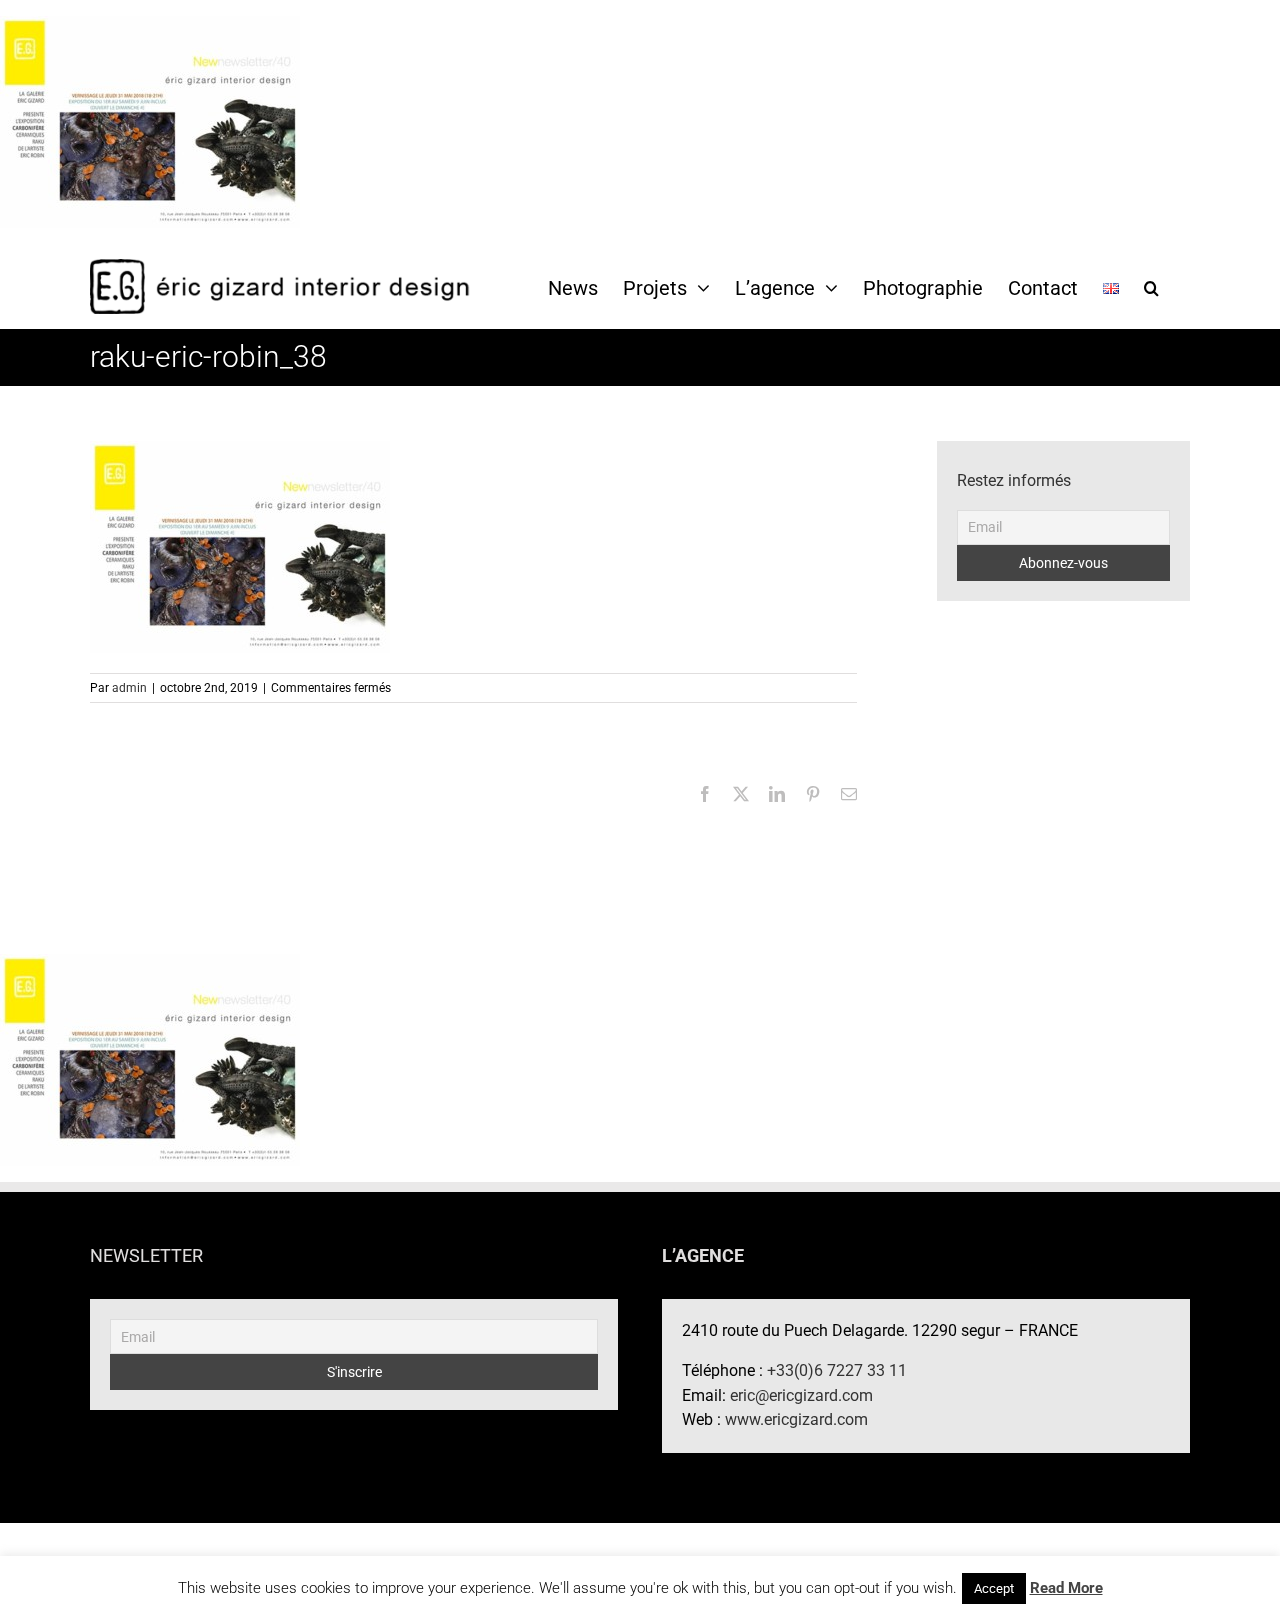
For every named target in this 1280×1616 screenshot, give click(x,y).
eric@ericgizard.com (801, 1395)
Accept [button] (994, 1588)
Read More (1066, 1588)
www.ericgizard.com (796, 1419)
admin (129, 688)
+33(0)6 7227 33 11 (837, 1370)
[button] (1151, 287)
